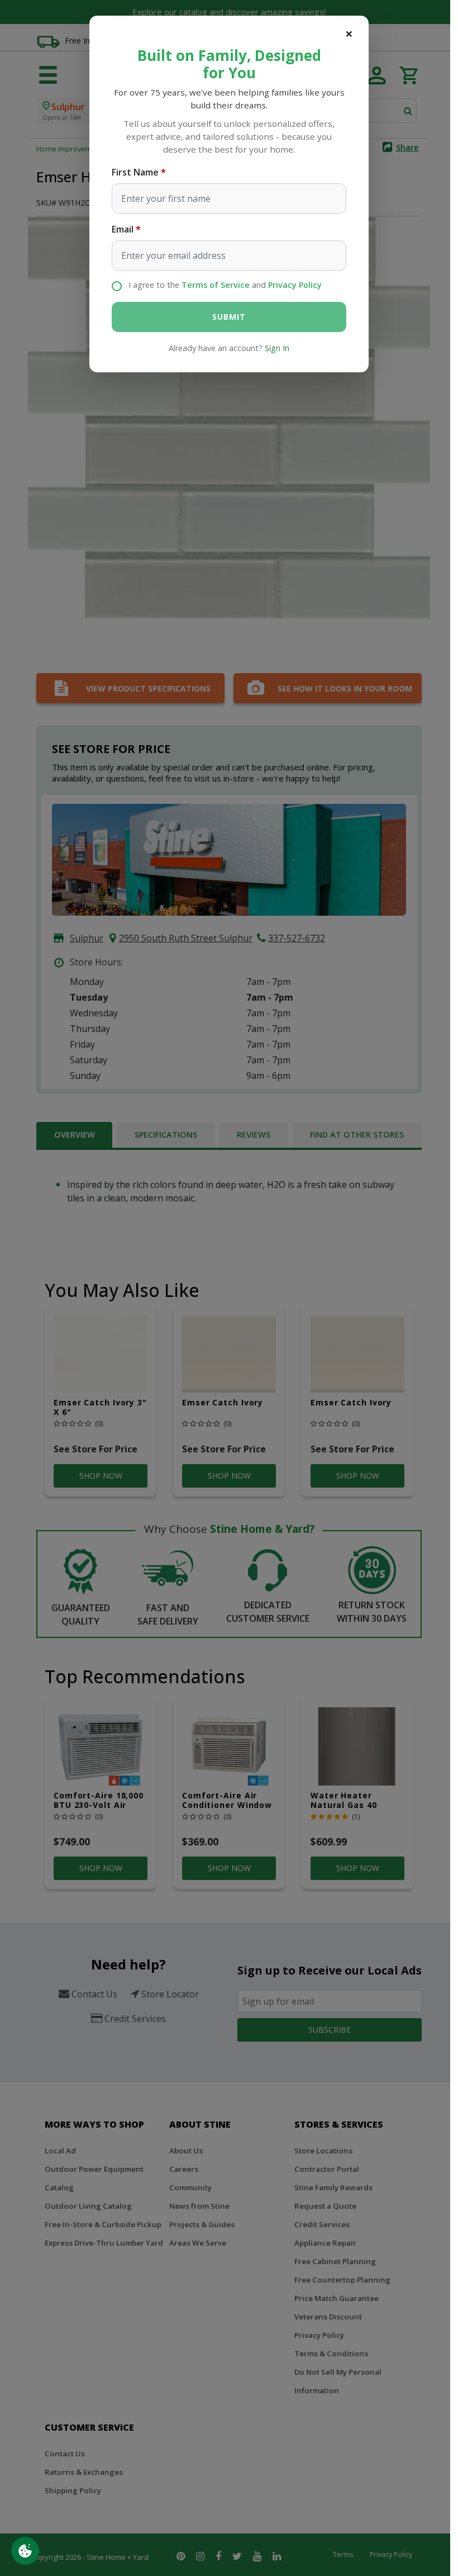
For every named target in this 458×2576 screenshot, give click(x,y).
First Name (135, 172)
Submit (229, 317)
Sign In (277, 348)
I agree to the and (225, 285)
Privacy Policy (295, 285)
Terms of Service (216, 285)
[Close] (349, 34)
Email (123, 229)
